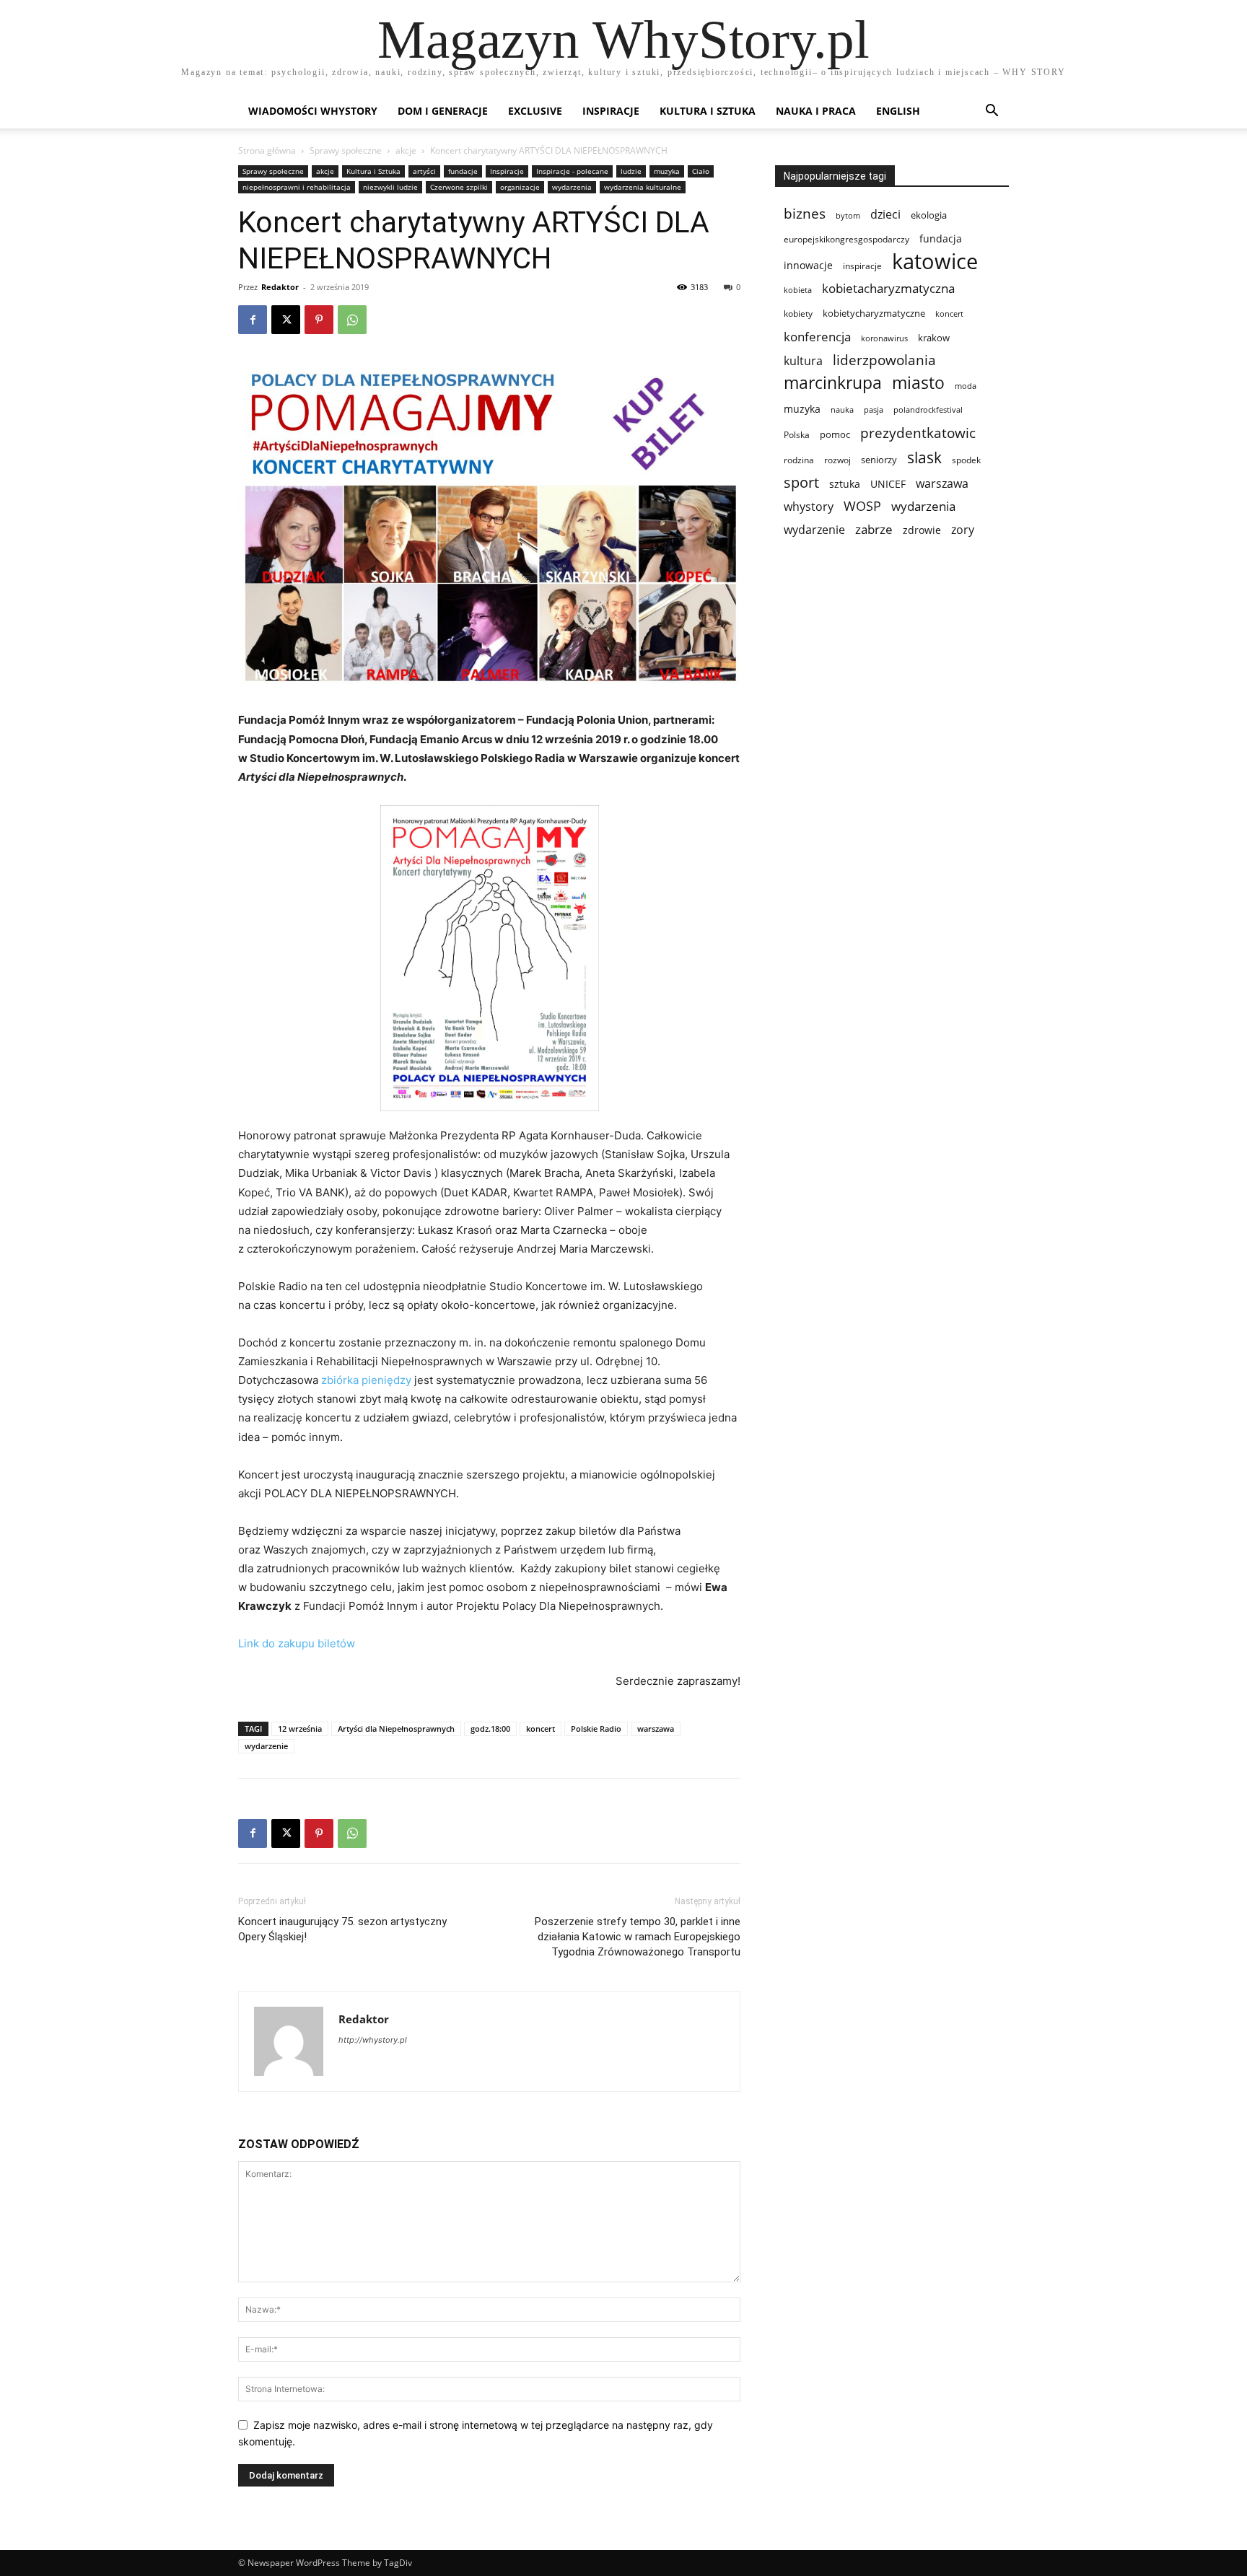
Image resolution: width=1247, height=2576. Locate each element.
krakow (934, 338)
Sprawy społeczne (346, 150)
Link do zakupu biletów (298, 1643)
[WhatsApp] (352, 320)
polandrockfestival (928, 410)
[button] (992, 112)
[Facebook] (253, 320)
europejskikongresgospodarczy (846, 239)
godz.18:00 (490, 1729)
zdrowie (922, 530)
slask (924, 457)
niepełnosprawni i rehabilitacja (297, 187)
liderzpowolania (884, 360)
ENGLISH (898, 111)
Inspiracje (611, 111)
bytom (848, 216)
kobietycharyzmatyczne (874, 313)
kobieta (798, 290)
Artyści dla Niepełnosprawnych (396, 1729)
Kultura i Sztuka (708, 111)
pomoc (835, 434)
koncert (541, 1729)
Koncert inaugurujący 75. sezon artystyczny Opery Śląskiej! (342, 1929)
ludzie (631, 171)
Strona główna (267, 150)
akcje (406, 150)
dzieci (885, 215)
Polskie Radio (596, 1729)
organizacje (520, 187)
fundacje (463, 171)
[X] (286, 320)
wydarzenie (266, 1746)
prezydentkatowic (918, 433)
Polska (797, 435)
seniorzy (879, 460)
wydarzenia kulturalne (643, 187)
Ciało (701, 171)
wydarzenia (572, 187)
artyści (424, 171)
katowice (935, 262)
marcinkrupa (833, 383)
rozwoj (837, 460)
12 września (300, 1729)
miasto (918, 383)
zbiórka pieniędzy (366, 1380)
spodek (966, 460)
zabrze (874, 529)
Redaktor (280, 287)
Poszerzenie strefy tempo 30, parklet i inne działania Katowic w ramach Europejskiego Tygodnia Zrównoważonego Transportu (638, 1937)
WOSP (862, 506)
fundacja (941, 239)
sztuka (845, 484)
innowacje (808, 265)
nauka (842, 409)
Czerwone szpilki (459, 187)
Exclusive (535, 111)
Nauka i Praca (816, 111)
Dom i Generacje (443, 111)
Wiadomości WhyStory (313, 111)
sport (801, 482)
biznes (805, 213)
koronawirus (884, 338)
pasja (874, 409)
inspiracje (862, 266)
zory (963, 530)
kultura (803, 360)
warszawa (656, 1729)
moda (966, 386)
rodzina (799, 460)
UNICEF (888, 484)
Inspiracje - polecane (572, 171)
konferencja (817, 337)
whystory (809, 507)
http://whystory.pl (373, 2040)
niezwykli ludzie (390, 187)
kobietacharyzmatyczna (888, 288)
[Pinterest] (319, 320)
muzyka (667, 171)
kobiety (798, 314)
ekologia (929, 215)
